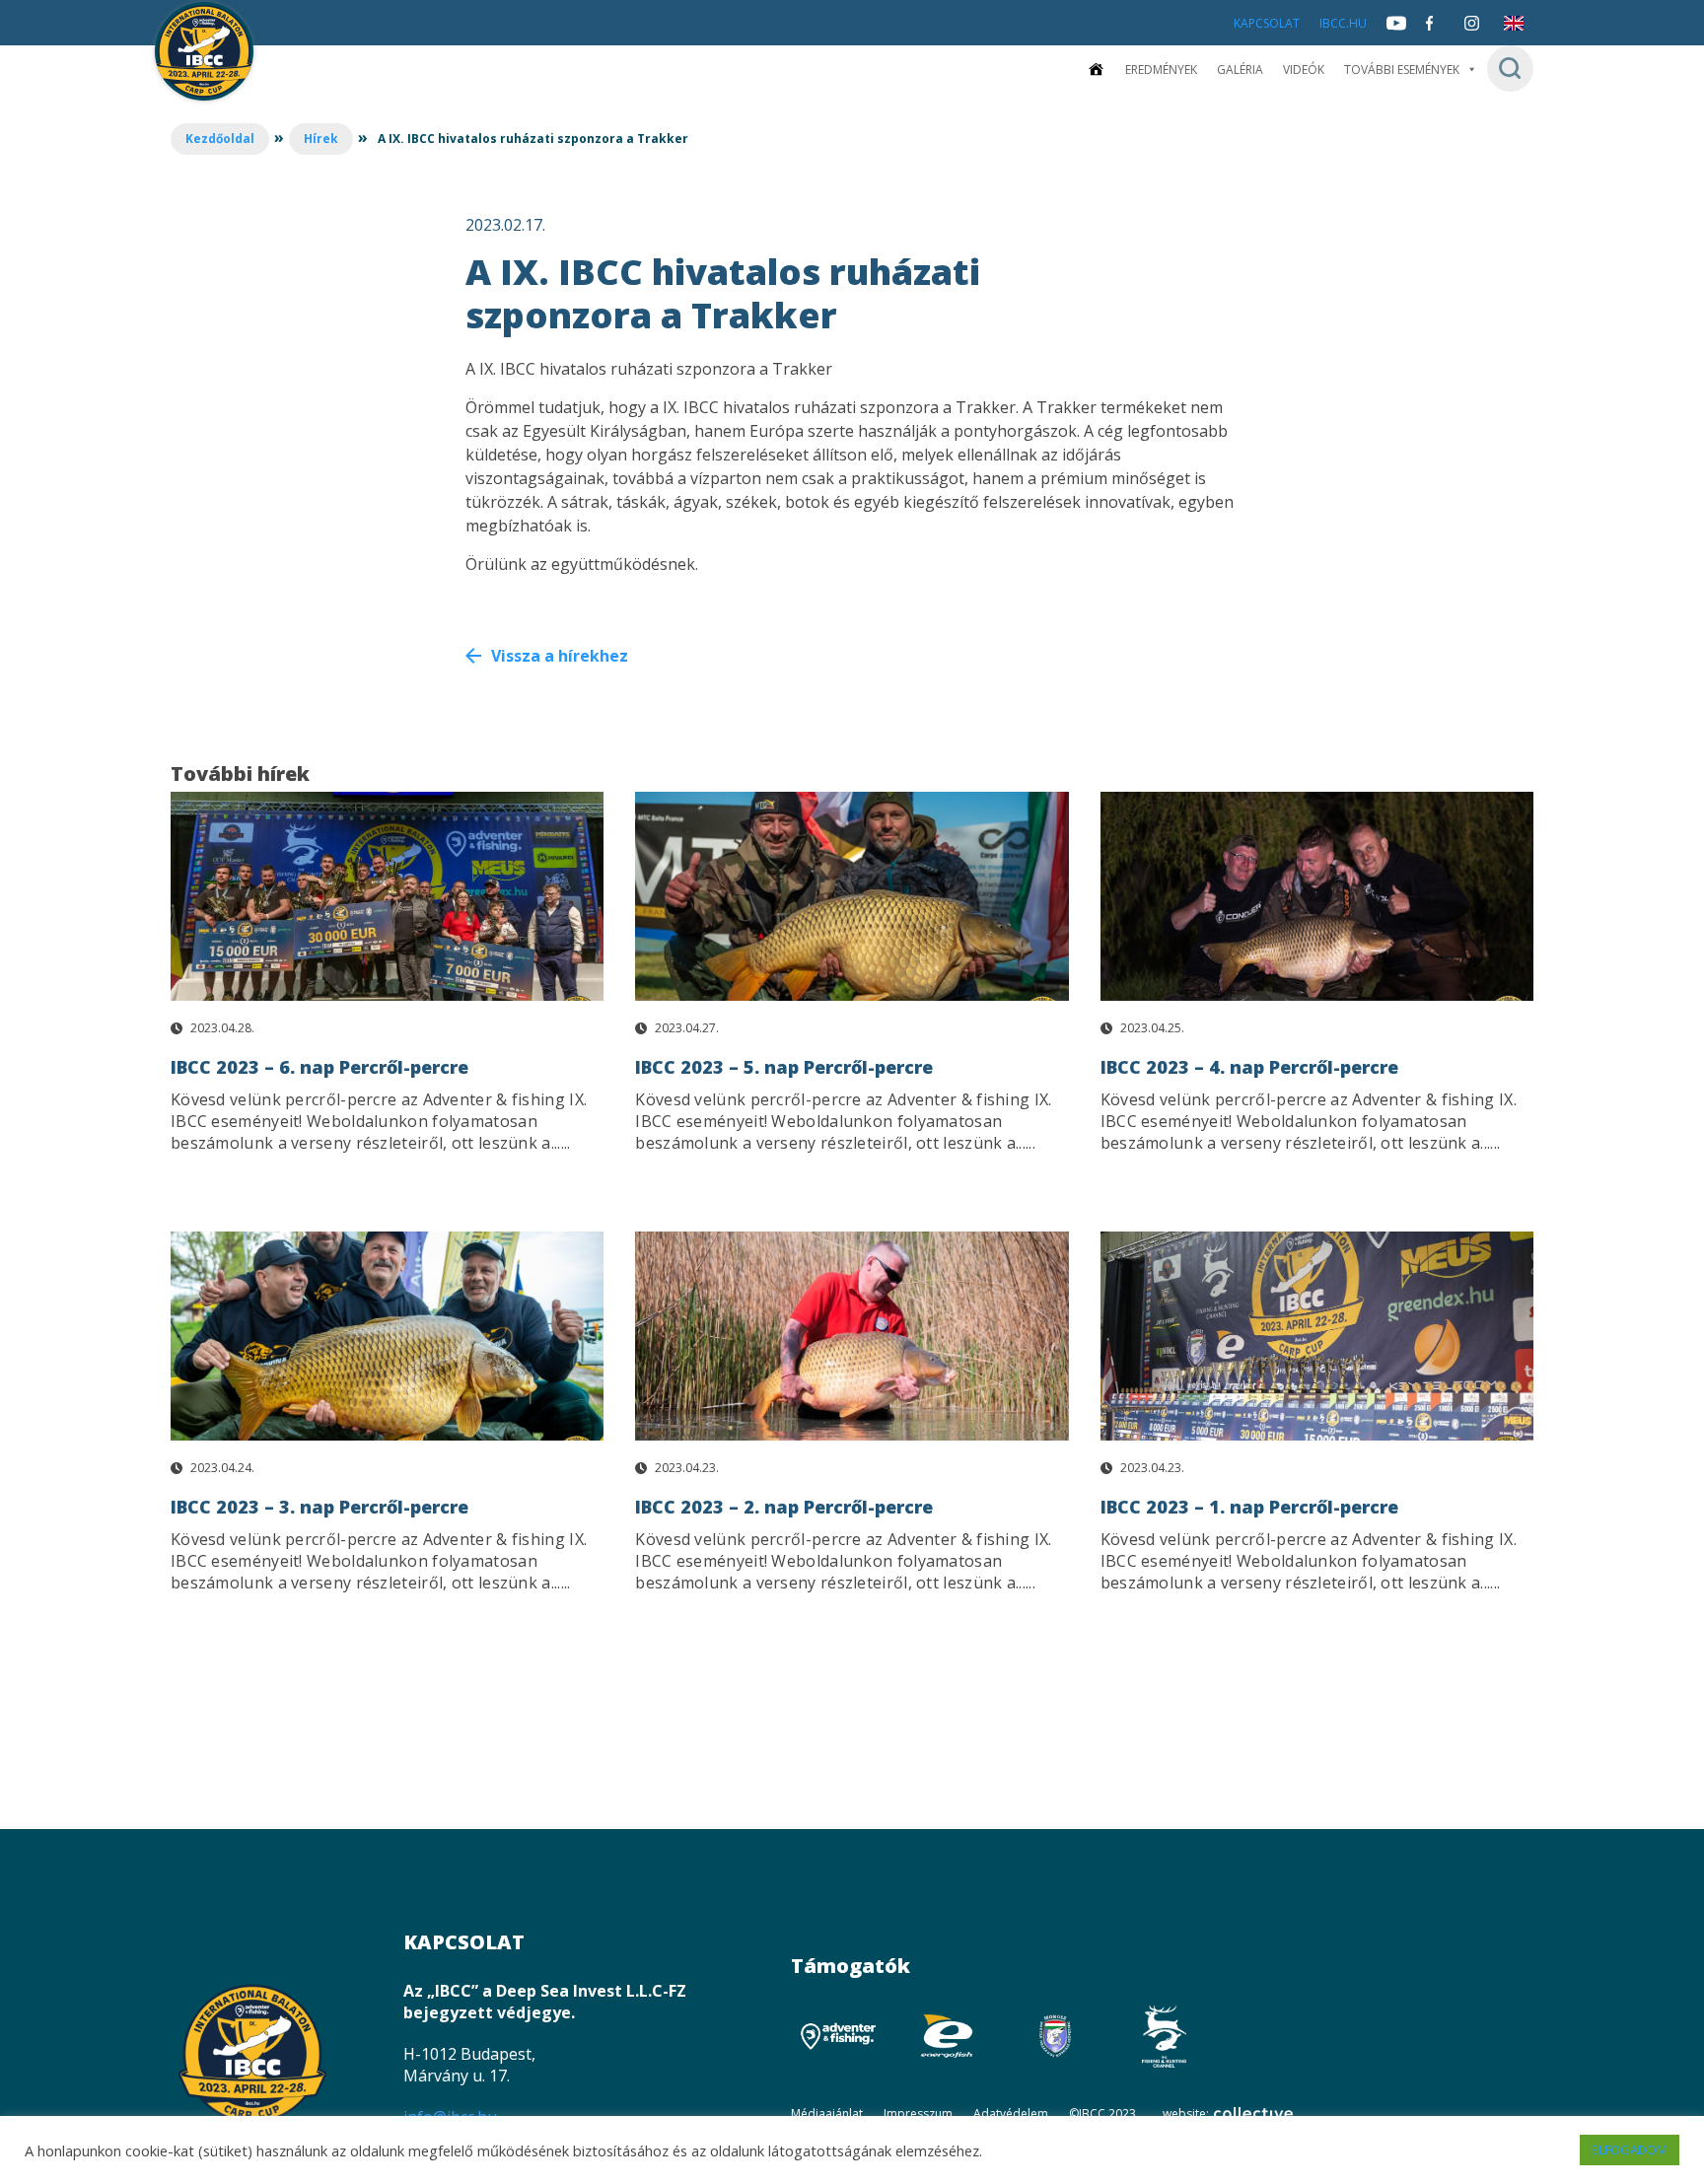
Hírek (321, 139)
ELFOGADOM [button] (1630, 2149)
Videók (1304, 70)
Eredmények (1161, 70)
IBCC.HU (1343, 23)
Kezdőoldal (220, 139)
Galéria (1240, 70)
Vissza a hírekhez (560, 656)
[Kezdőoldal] (1096, 70)
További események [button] (1402, 70)
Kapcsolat (1267, 23)
